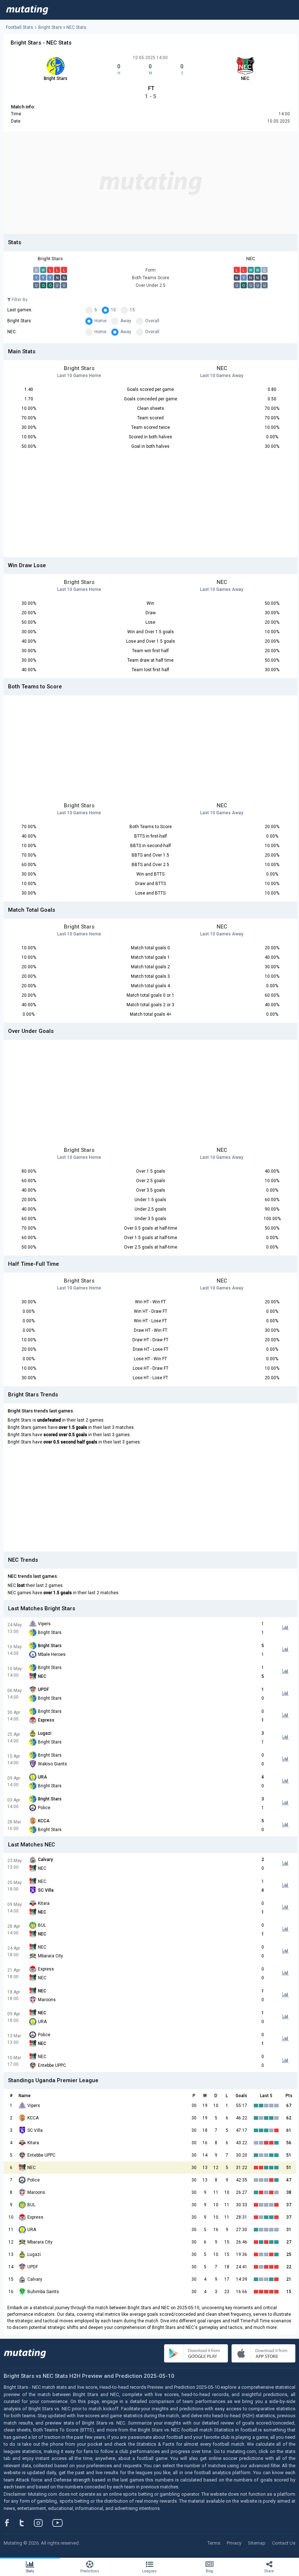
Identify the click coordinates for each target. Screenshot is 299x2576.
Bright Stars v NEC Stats (62, 27)
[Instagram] (44, 2523)
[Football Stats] (27, 10)
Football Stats (20, 27)
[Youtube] (60, 2523)
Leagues (149, 2571)
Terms (214, 2543)
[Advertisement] (150, 183)
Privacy (234, 2543)
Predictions (90, 2571)
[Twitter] (26, 2523)
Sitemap (257, 2543)
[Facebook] (11, 2523)
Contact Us (284, 2543)
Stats (30, 2571)
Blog (209, 2571)
